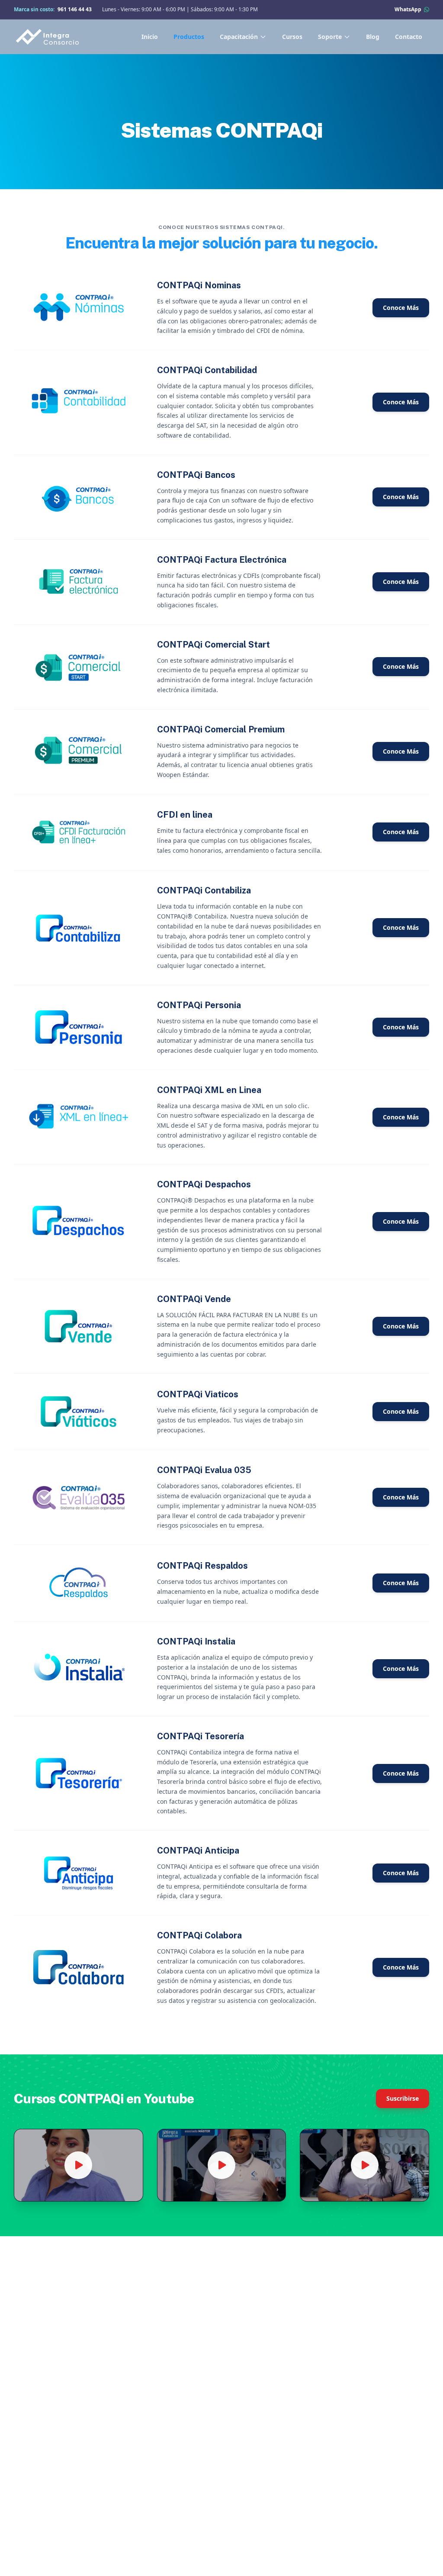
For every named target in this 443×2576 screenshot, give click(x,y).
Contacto (409, 37)
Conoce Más (401, 308)
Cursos (292, 37)
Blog (373, 37)
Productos (189, 37)
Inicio (150, 37)
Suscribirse (403, 2098)
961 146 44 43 (75, 9)
